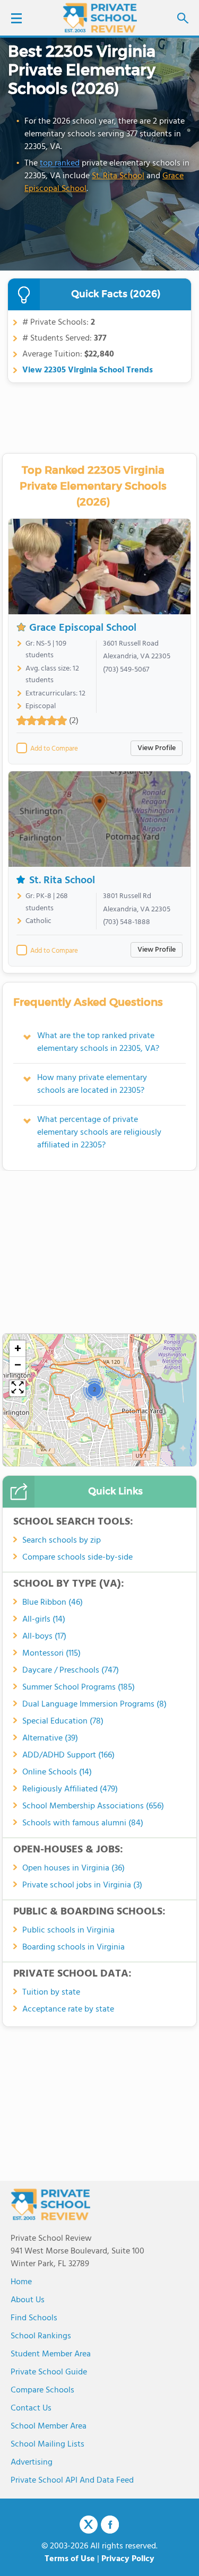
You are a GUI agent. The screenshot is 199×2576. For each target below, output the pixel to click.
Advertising (32, 2462)
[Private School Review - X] (89, 2525)
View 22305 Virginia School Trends (88, 370)
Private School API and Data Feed (72, 2481)
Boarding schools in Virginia (73, 1947)
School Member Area (49, 2426)
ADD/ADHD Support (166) (68, 1755)
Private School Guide (49, 2372)
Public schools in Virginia (68, 1930)
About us (28, 2300)
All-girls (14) (44, 1620)
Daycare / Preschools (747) (71, 1670)
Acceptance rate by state (68, 2009)
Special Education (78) (63, 1721)
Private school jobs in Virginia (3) (82, 1885)
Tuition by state (51, 1992)
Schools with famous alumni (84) (83, 1823)
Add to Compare (54, 749)
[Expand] (18, 1388)
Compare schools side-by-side (77, 1557)
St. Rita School (118, 176)
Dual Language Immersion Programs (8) (94, 1704)
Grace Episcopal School (83, 628)
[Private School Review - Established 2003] (100, 19)
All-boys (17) (44, 1637)
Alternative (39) (50, 1738)
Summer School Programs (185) (79, 1687)
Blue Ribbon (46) (53, 1603)
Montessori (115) (51, 1653)
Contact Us (31, 2408)
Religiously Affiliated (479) (70, 1789)
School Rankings (41, 2336)
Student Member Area (51, 2354)
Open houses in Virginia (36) (73, 1868)
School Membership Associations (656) (93, 1806)
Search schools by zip (62, 1541)
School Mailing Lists (47, 2444)
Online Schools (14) (57, 1772)
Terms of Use (70, 2559)
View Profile (157, 748)
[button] (94, 1389)
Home (21, 2282)
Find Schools (34, 2318)
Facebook (110, 2525)
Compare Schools (42, 2390)
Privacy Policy (128, 2559)
